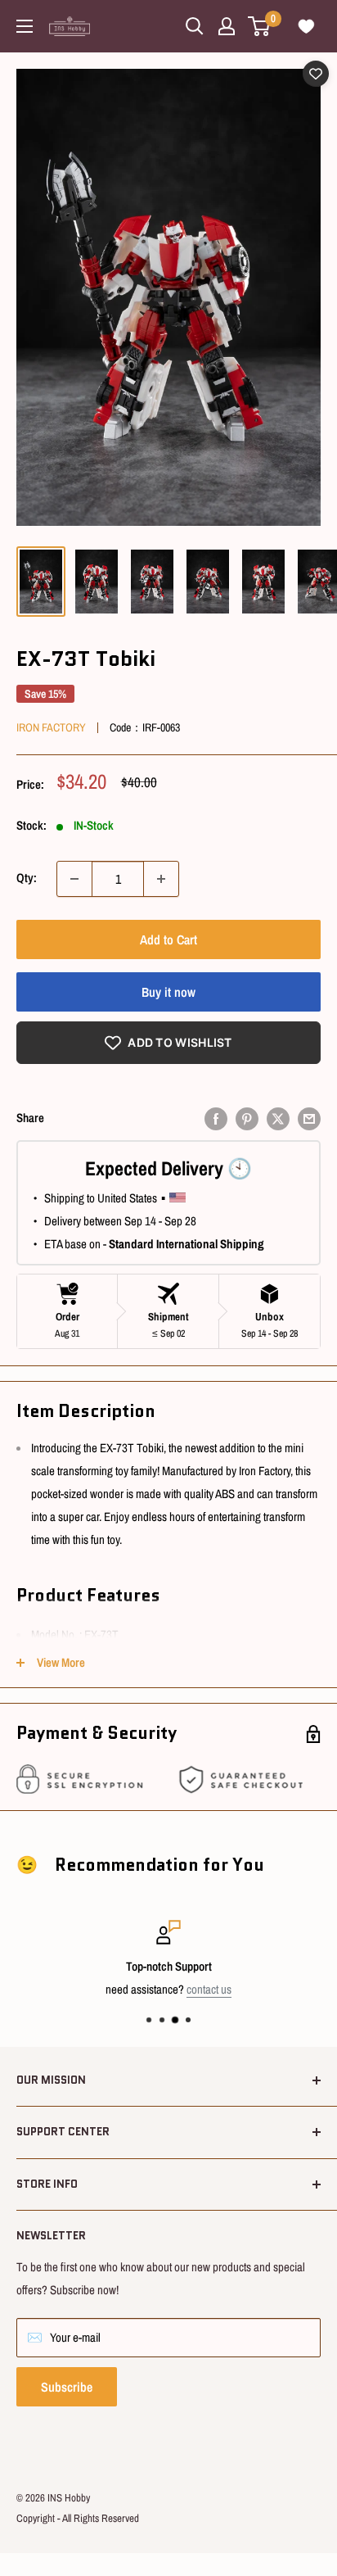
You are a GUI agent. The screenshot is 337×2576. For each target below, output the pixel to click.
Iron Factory (51, 727)
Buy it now (168, 992)
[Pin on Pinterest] (247, 1118)
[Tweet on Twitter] (278, 1118)
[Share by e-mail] (309, 1118)
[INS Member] (227, 26)
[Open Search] (195, 26)
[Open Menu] (25, 26)
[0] (260, 26)
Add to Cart (168, 939)
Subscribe (67, 2387)
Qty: (27, 878)
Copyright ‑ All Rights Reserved (78, 2518)
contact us (209, 1989)
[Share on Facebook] (216, 1118)
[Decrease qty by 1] (74, 879)
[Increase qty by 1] (161, 879)
